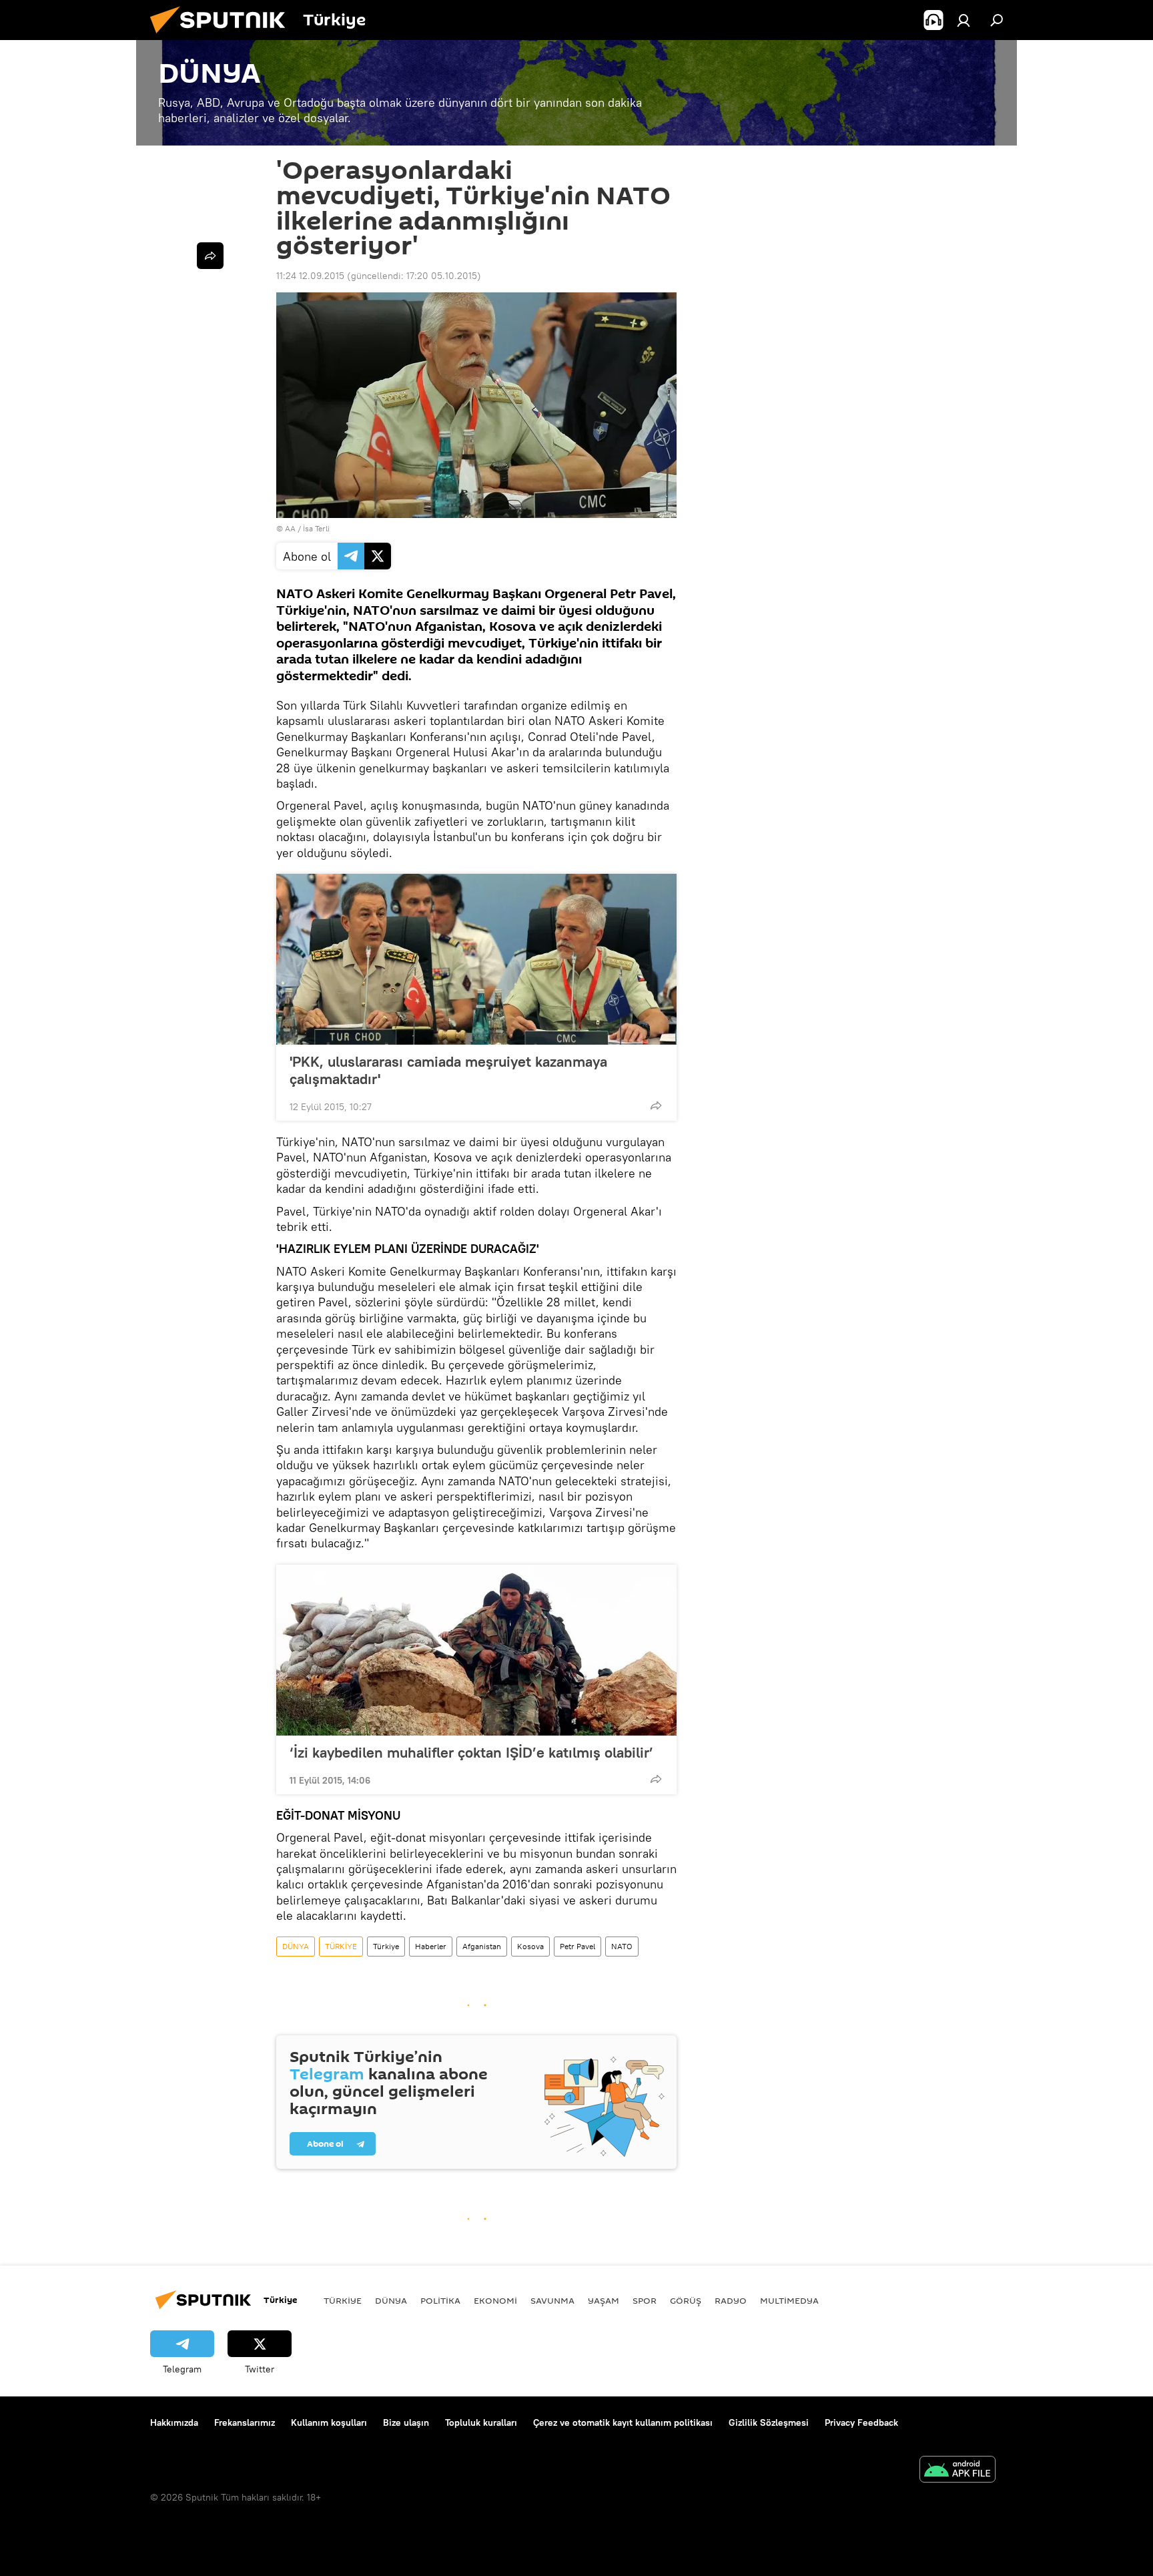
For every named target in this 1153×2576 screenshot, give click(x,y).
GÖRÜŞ (686, 2300)
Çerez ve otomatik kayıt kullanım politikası (623, 2422)
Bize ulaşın (406, 2422)
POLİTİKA (440, 2300)
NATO (622, 1946)
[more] (656, 1105)
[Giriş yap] (964, 20)
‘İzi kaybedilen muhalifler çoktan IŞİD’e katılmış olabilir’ (471, 1752)
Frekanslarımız (245, 2422)
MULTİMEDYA (789, 2300)
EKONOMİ (495, 2300)
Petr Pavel (578, 1946)
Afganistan (482, 1946)
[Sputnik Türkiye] (223, 37)
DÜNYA (296, 1946)
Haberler (431, 1946)
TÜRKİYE (341, 1946)
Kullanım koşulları (329, 2422)
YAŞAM (604, 2300)
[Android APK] (957, 2471)
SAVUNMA (552, 2300)
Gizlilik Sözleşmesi (769, 2422)
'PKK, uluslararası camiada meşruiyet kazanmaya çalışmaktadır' (448, 1070)
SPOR (645, 2300)
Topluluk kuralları (481, 2422)
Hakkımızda (174, 2422)
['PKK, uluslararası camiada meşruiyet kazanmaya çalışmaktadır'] (476, 959)
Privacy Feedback (861, 2422)
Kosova (530, 1946)
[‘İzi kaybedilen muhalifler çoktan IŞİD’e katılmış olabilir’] (476, 1650)
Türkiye (386, 1946)
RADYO (731, 2300)
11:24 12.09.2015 (310, 276)
